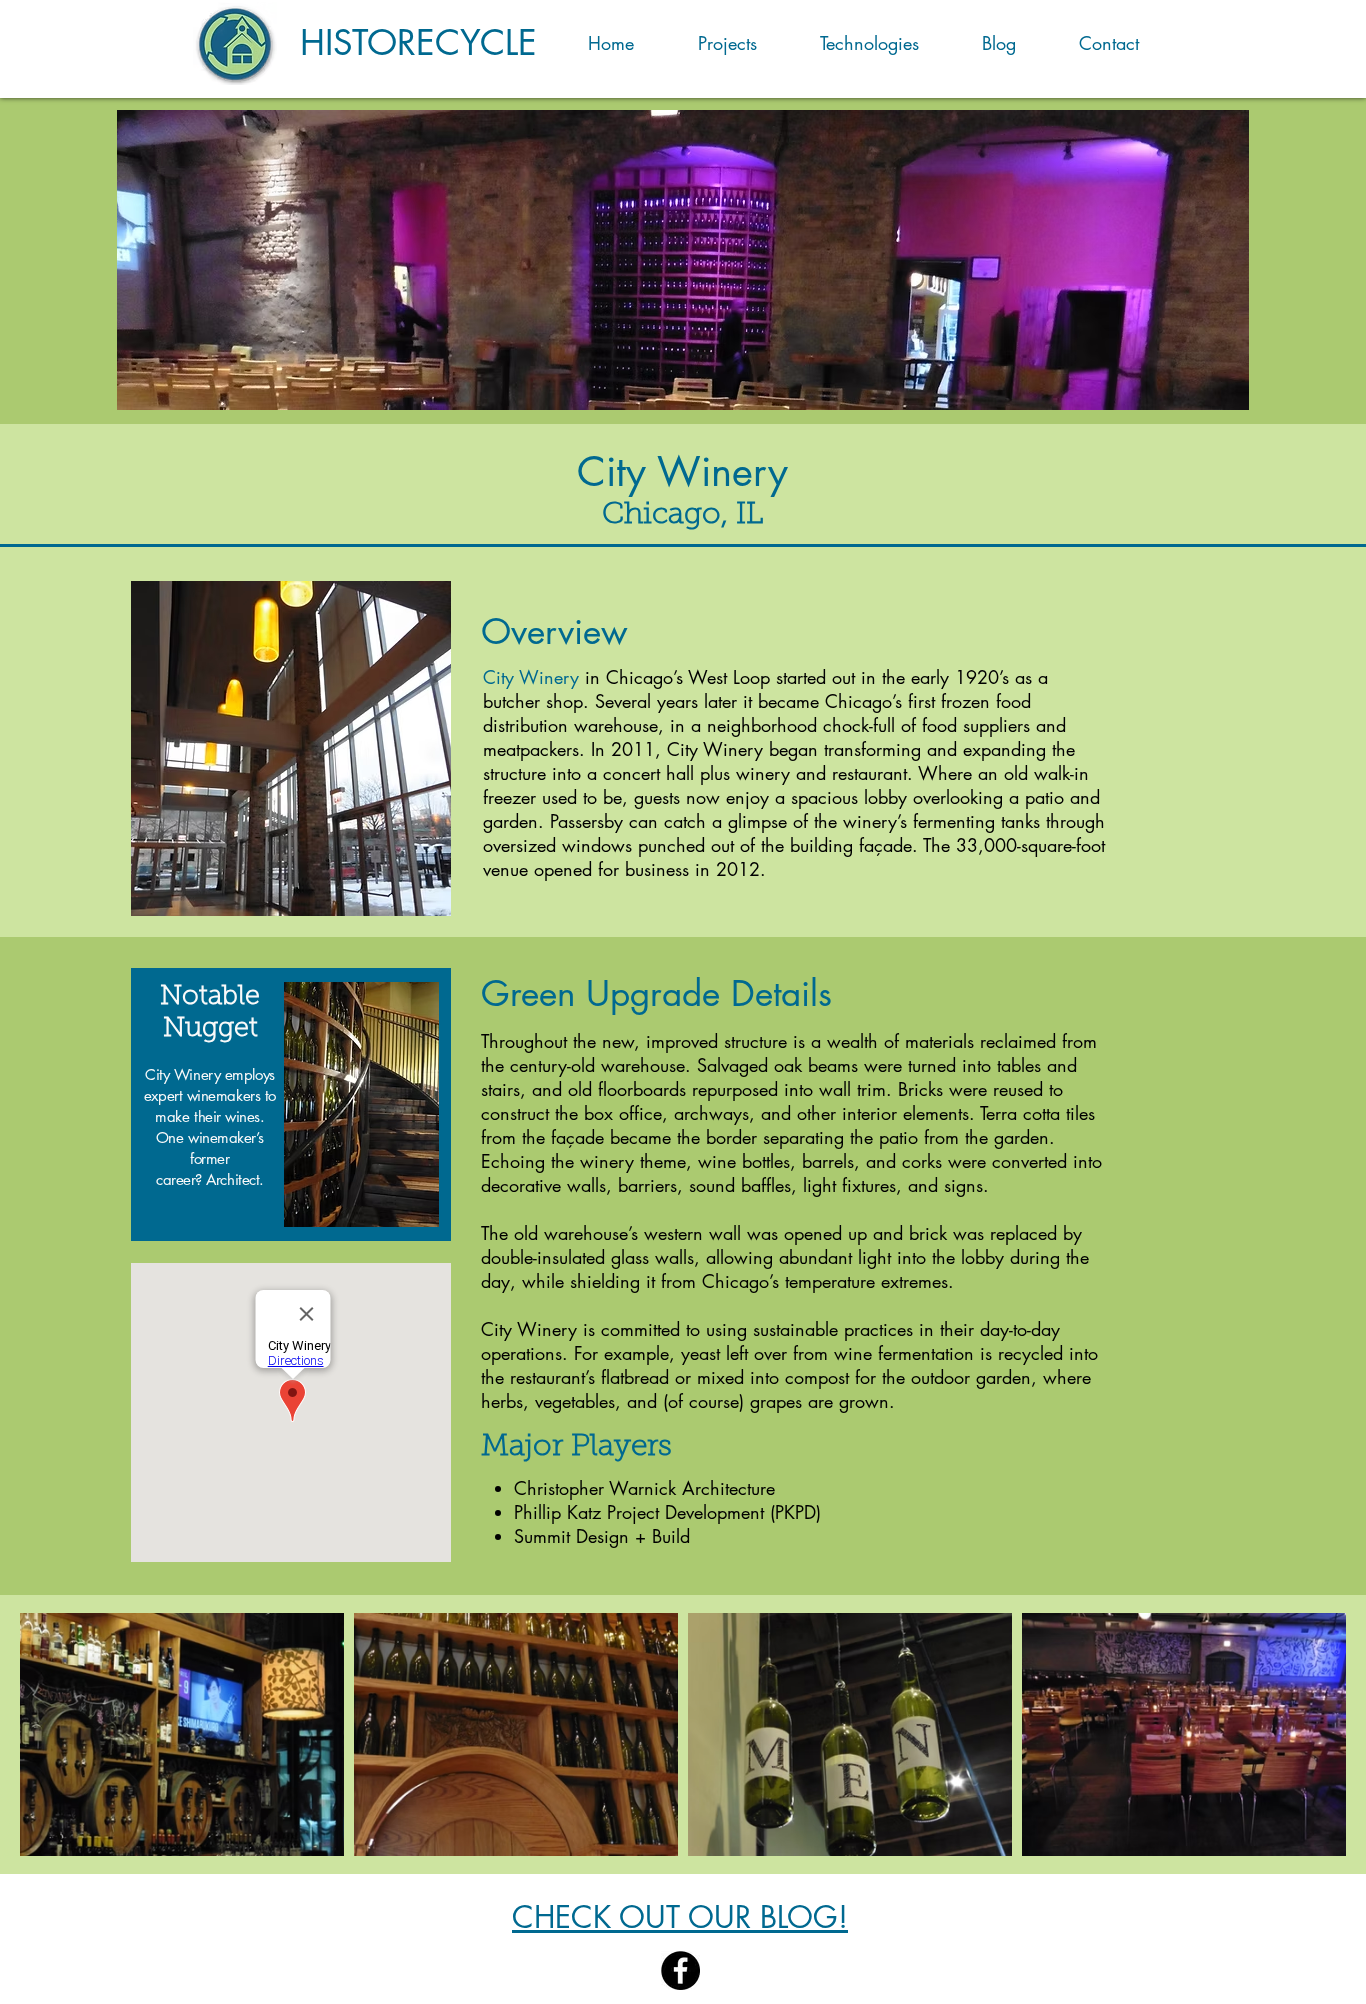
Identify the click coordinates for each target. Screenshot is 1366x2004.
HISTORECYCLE (418, 42)
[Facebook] (680, 1970)
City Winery (531, 677)
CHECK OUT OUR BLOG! (680, 1917)
